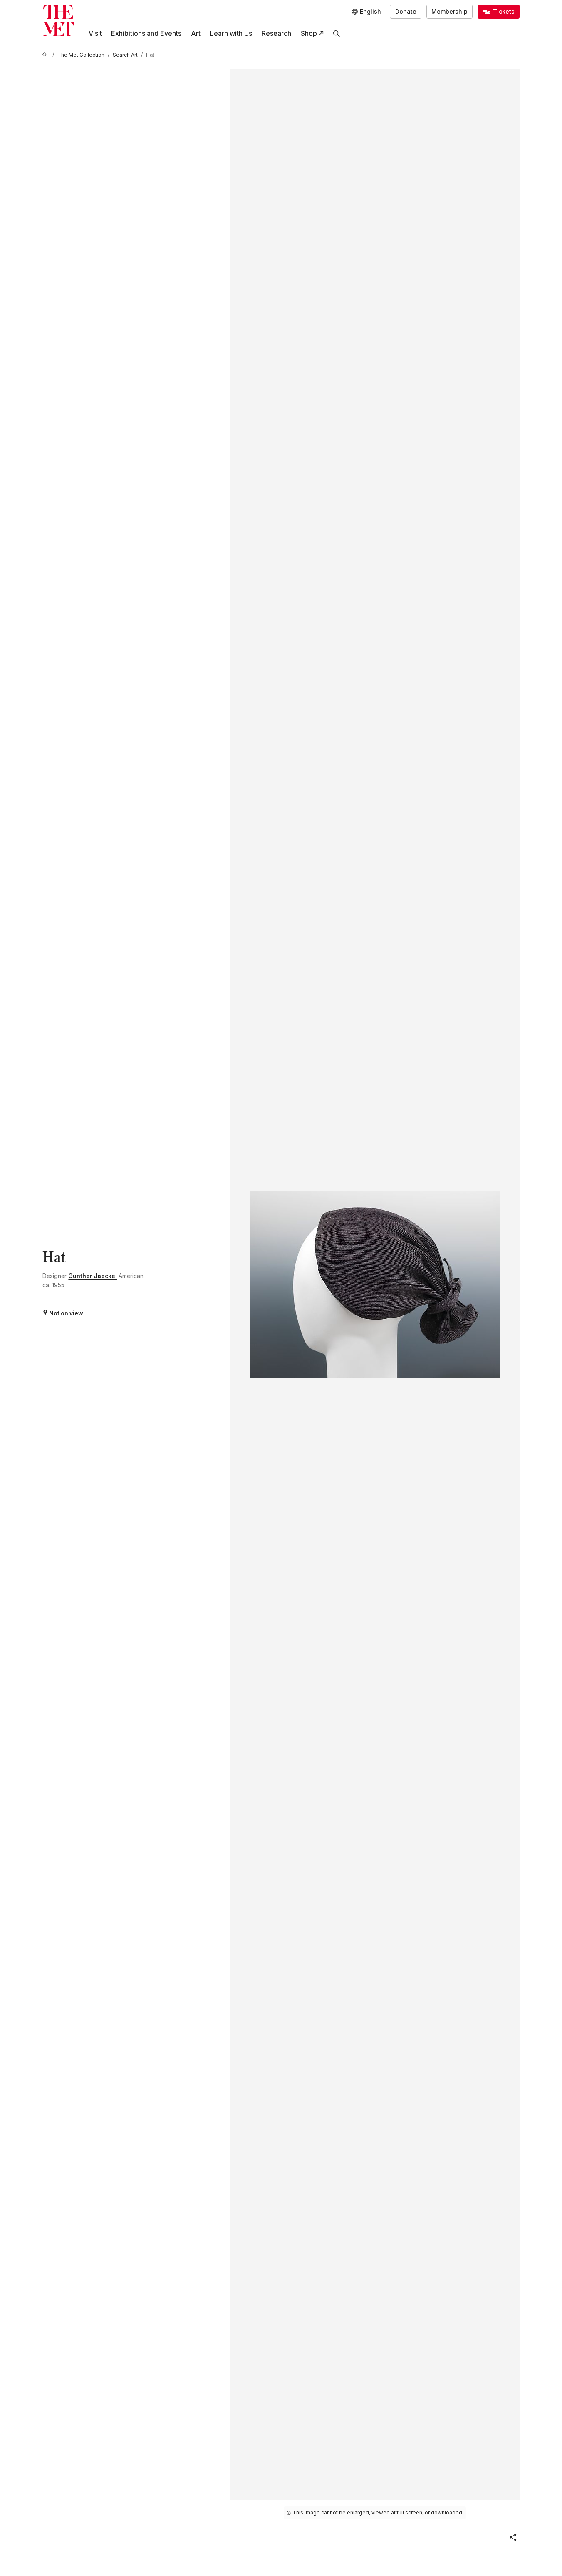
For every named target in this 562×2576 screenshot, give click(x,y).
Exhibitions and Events (146, 34)
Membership (449, 12)
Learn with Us (231, 34)
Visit (95, 34)
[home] (46, 55)
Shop (309, 34)
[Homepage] (58, 20)
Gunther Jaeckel (93, 1276)
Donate (406, 12)
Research (276, 34)
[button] (513, 2537)
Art (196, 34)
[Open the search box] (337, 34)
